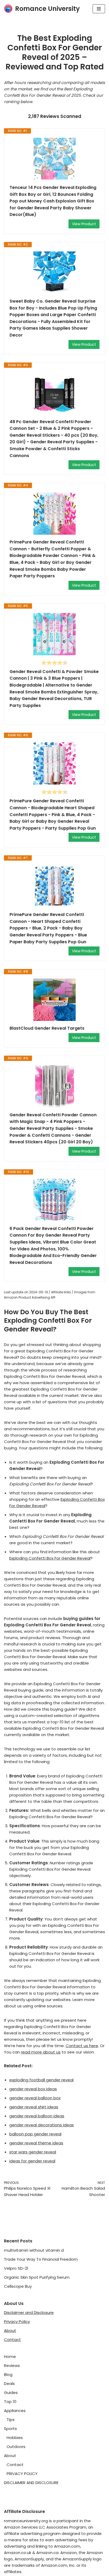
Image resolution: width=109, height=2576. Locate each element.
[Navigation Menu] (99, 9)
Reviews (12, 2365)
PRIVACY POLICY (22, 2474)
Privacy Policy (17, 2322)
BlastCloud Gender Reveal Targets (47, 1028)
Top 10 (10, 2402)
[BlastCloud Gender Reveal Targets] (54, 1000)
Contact (12, 2340)
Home (10, 2356)
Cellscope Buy (18, 2286)
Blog (8, 2374)
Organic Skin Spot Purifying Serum (37, 2277)
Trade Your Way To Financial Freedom (41, 2259)
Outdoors (16, 2447)
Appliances (15, 2411)
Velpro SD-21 (16, 2268)
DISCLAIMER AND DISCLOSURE (31, 2483)
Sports (10, 2429)
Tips (11, 2420)
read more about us (41, 2052)
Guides (11, 2393)
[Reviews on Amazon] (54, 663)
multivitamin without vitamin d (34, 2250)
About (10, 2331)
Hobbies (15, 2438)
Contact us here (82, 2046)
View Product (84, 224)
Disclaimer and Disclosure (29, 2312)
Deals (9, 2384)
